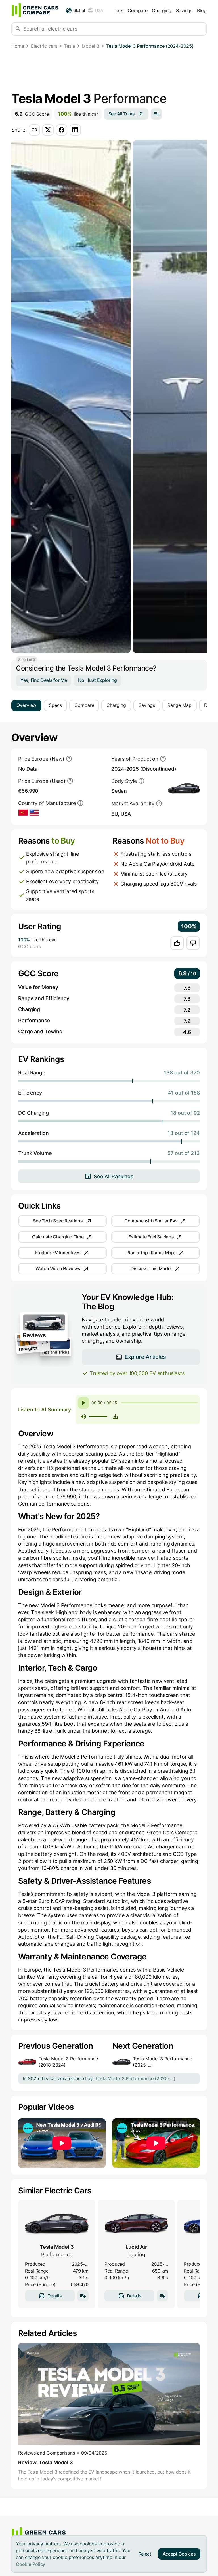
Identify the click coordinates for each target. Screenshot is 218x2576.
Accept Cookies (179, 2554)
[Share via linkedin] (75, 130)
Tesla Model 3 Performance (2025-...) (163, 2062)
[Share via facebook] (62, 130)
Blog (202, 10)
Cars (118, 10)
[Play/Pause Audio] (83, 1403)
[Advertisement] (109, 71)
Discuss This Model (151, 1268)
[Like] (177, 943)
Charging (162, 10)
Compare (138, 10)
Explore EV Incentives (58, 1253)
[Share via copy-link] (34, 130)
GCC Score (32, 114)
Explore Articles (145, 1357)
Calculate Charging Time (58, 1237)
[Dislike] (193, 943)
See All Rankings (113, 1176)
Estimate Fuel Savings (151, 1237)
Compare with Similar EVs (151, 1221)
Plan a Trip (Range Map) (151, 1253)
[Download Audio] (115, 1416)
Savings (184, 10)
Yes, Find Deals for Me (44, 680)
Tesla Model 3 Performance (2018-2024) (68, 2062)
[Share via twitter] (48, 130)
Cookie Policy (31, 2564)
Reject (145, 2554)
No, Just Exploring (98, 680)
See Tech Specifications (58, 1221)
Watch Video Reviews (58, 1268)
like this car (78, 114)
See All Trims (122, 114)
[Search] (18, 29)
